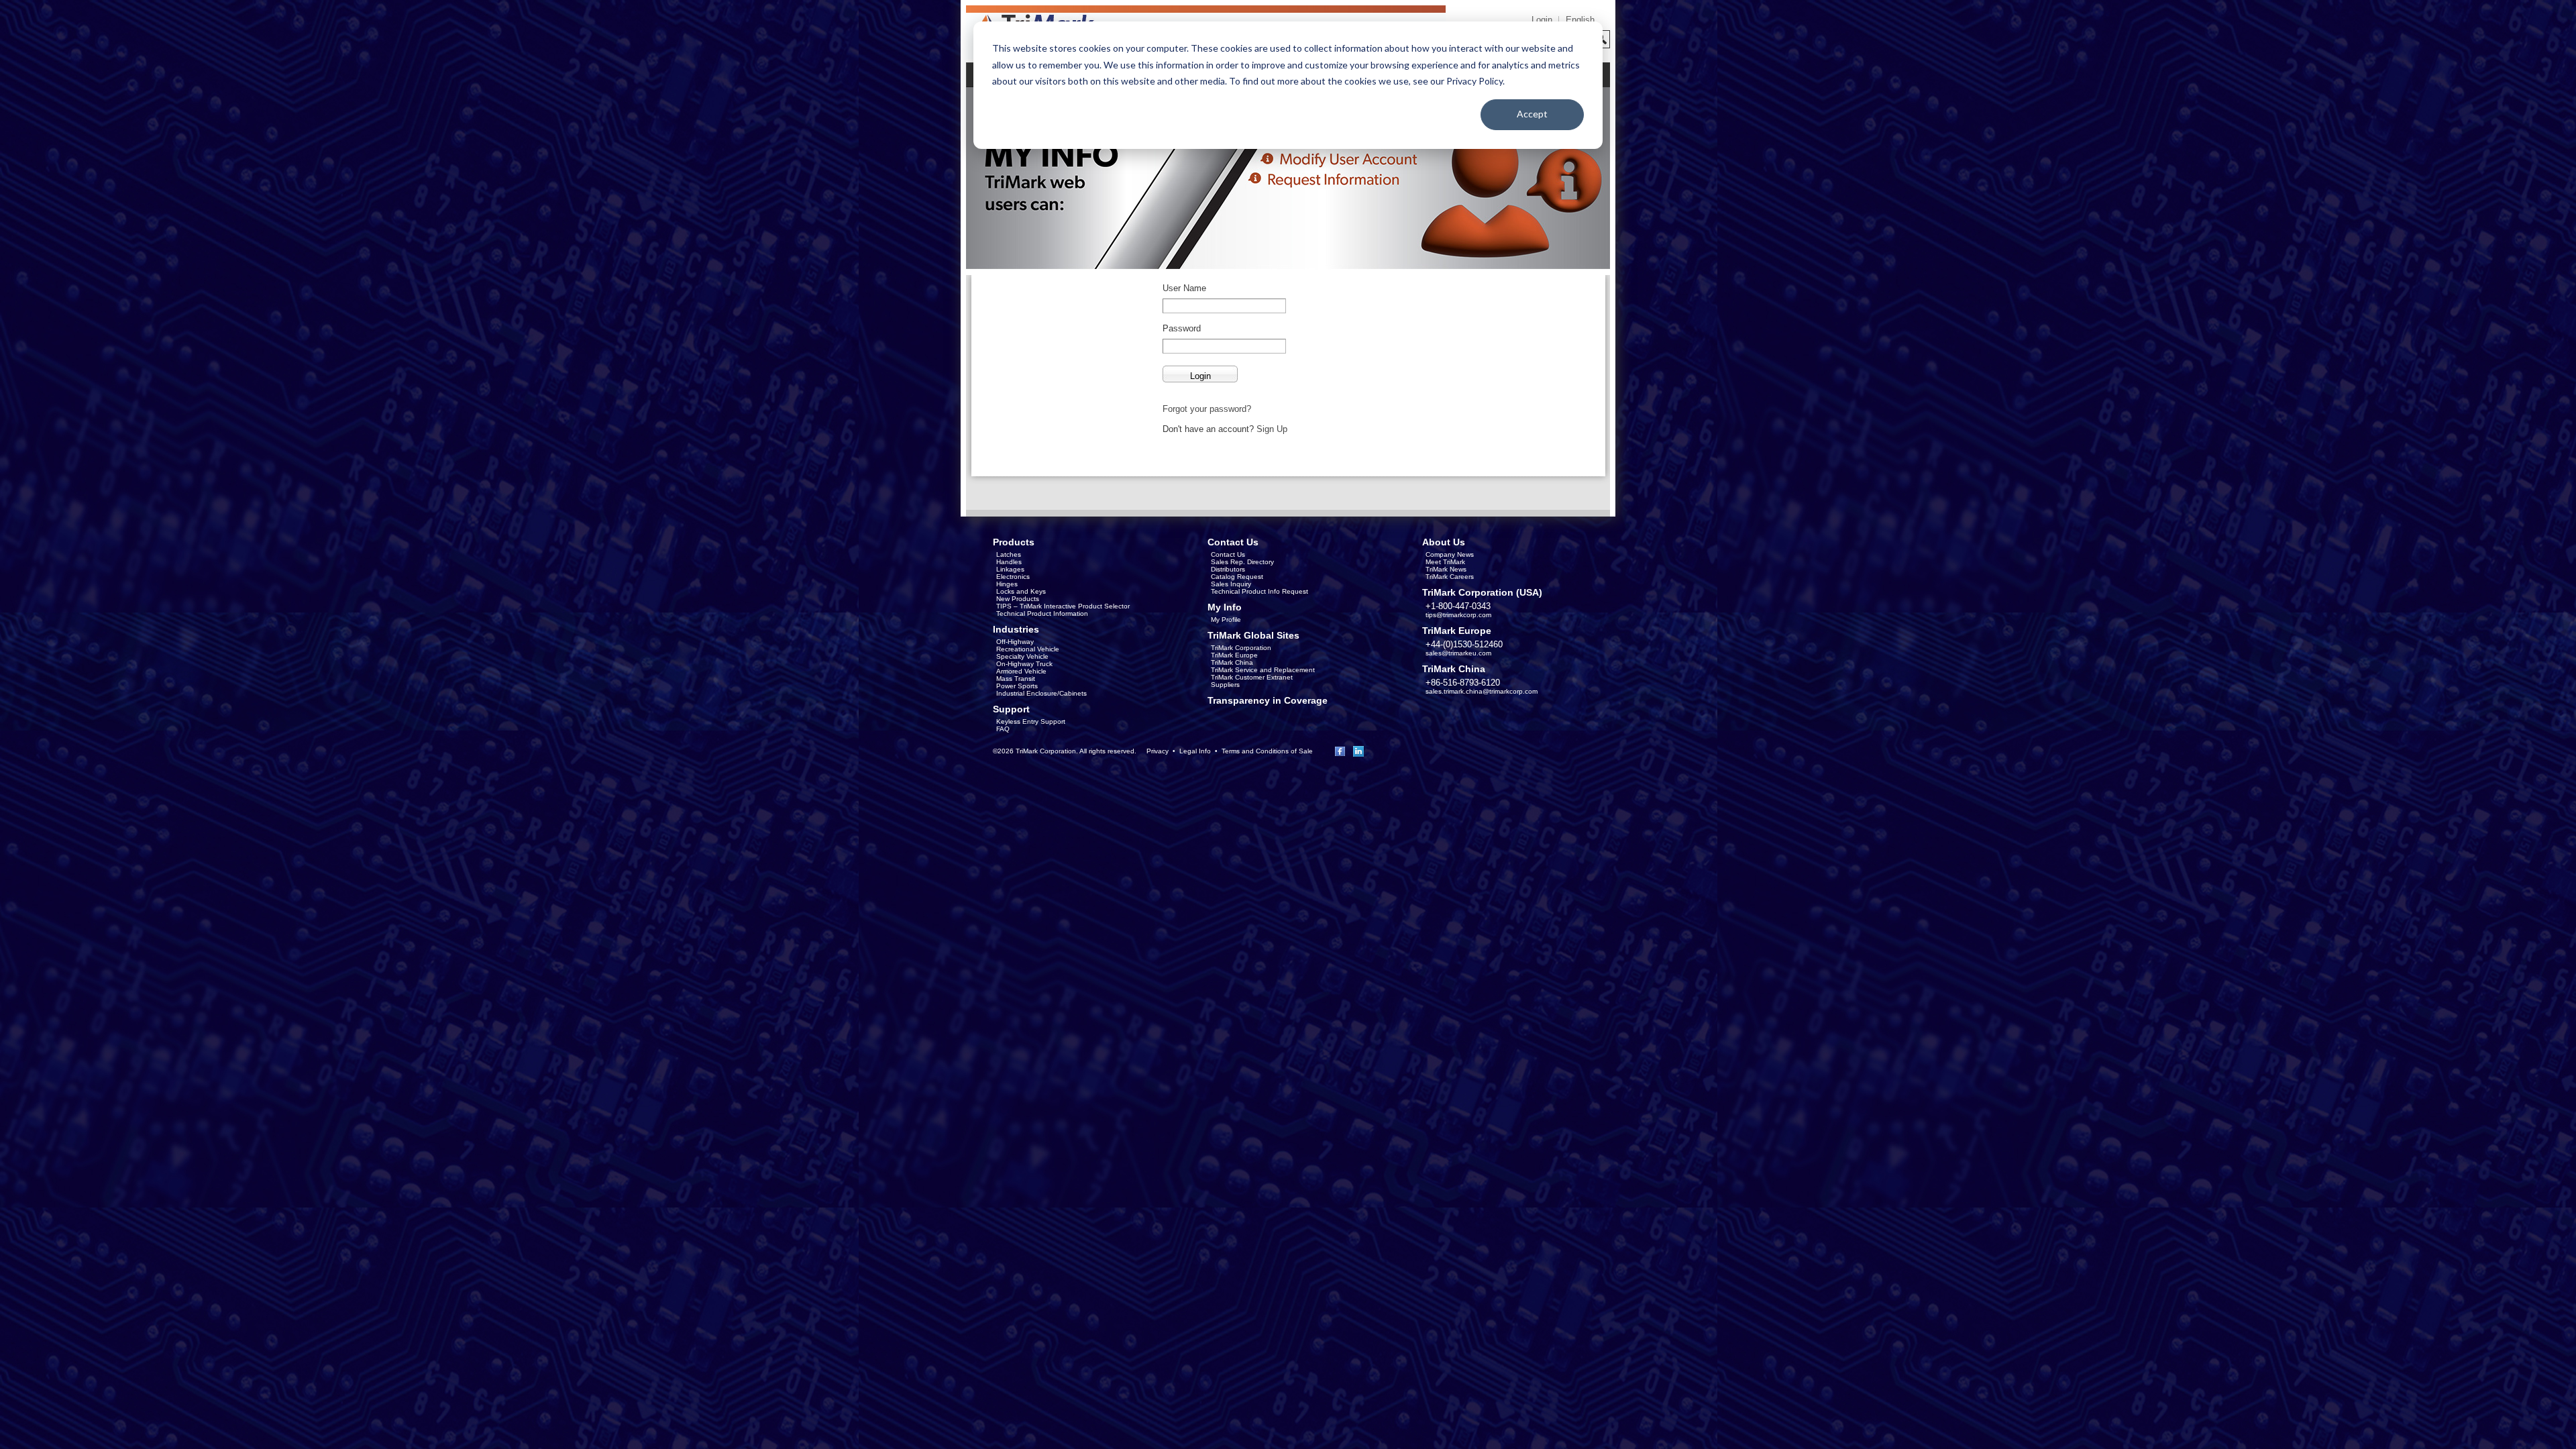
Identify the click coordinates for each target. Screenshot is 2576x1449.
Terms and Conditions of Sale (1267, 751)
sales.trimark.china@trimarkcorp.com (1482, 691)
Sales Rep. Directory (1242, 562)
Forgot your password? (1207, 409)
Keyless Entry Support (1031, 721)
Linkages (1010, 569)
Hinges (1007, 584)
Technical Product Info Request (1259, 591)
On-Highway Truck (1024, 664)
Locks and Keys (1021, 591)
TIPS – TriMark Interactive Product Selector (1063, 606)
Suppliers (1225, 685)
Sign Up (1272, 429)
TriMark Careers (1450, 577)
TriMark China (1232, 662)
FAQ (1003, 729)
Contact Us (1228, 554)
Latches (1009, 554)
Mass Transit (1016, 679)
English (1580, 20)
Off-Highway (1015, 642)
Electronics (1013, 577)
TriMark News (1446, 569)
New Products (1018, 599)
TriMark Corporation (1241, 648)
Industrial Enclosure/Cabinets (1041, 693)
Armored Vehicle (1021, 671)
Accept (1532, 114)
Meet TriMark (1445, 562)
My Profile (1226, 620)
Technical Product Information (1042, 613)
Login (1542, 20)
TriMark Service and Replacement (1263, 670)
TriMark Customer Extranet (1252, 677)
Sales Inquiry (1231, 584)
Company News (1450, 554)
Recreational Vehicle (1028, 649)
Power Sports (1017, 686)
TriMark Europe (1234, 655)
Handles (1009, 562)
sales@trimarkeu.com (1458, 653)
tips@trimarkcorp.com (1458, 615)
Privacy (1158, 751)
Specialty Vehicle (1022, 656)
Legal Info (1195, 751)
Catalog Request (1237, 577)
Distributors (1228, 569)
